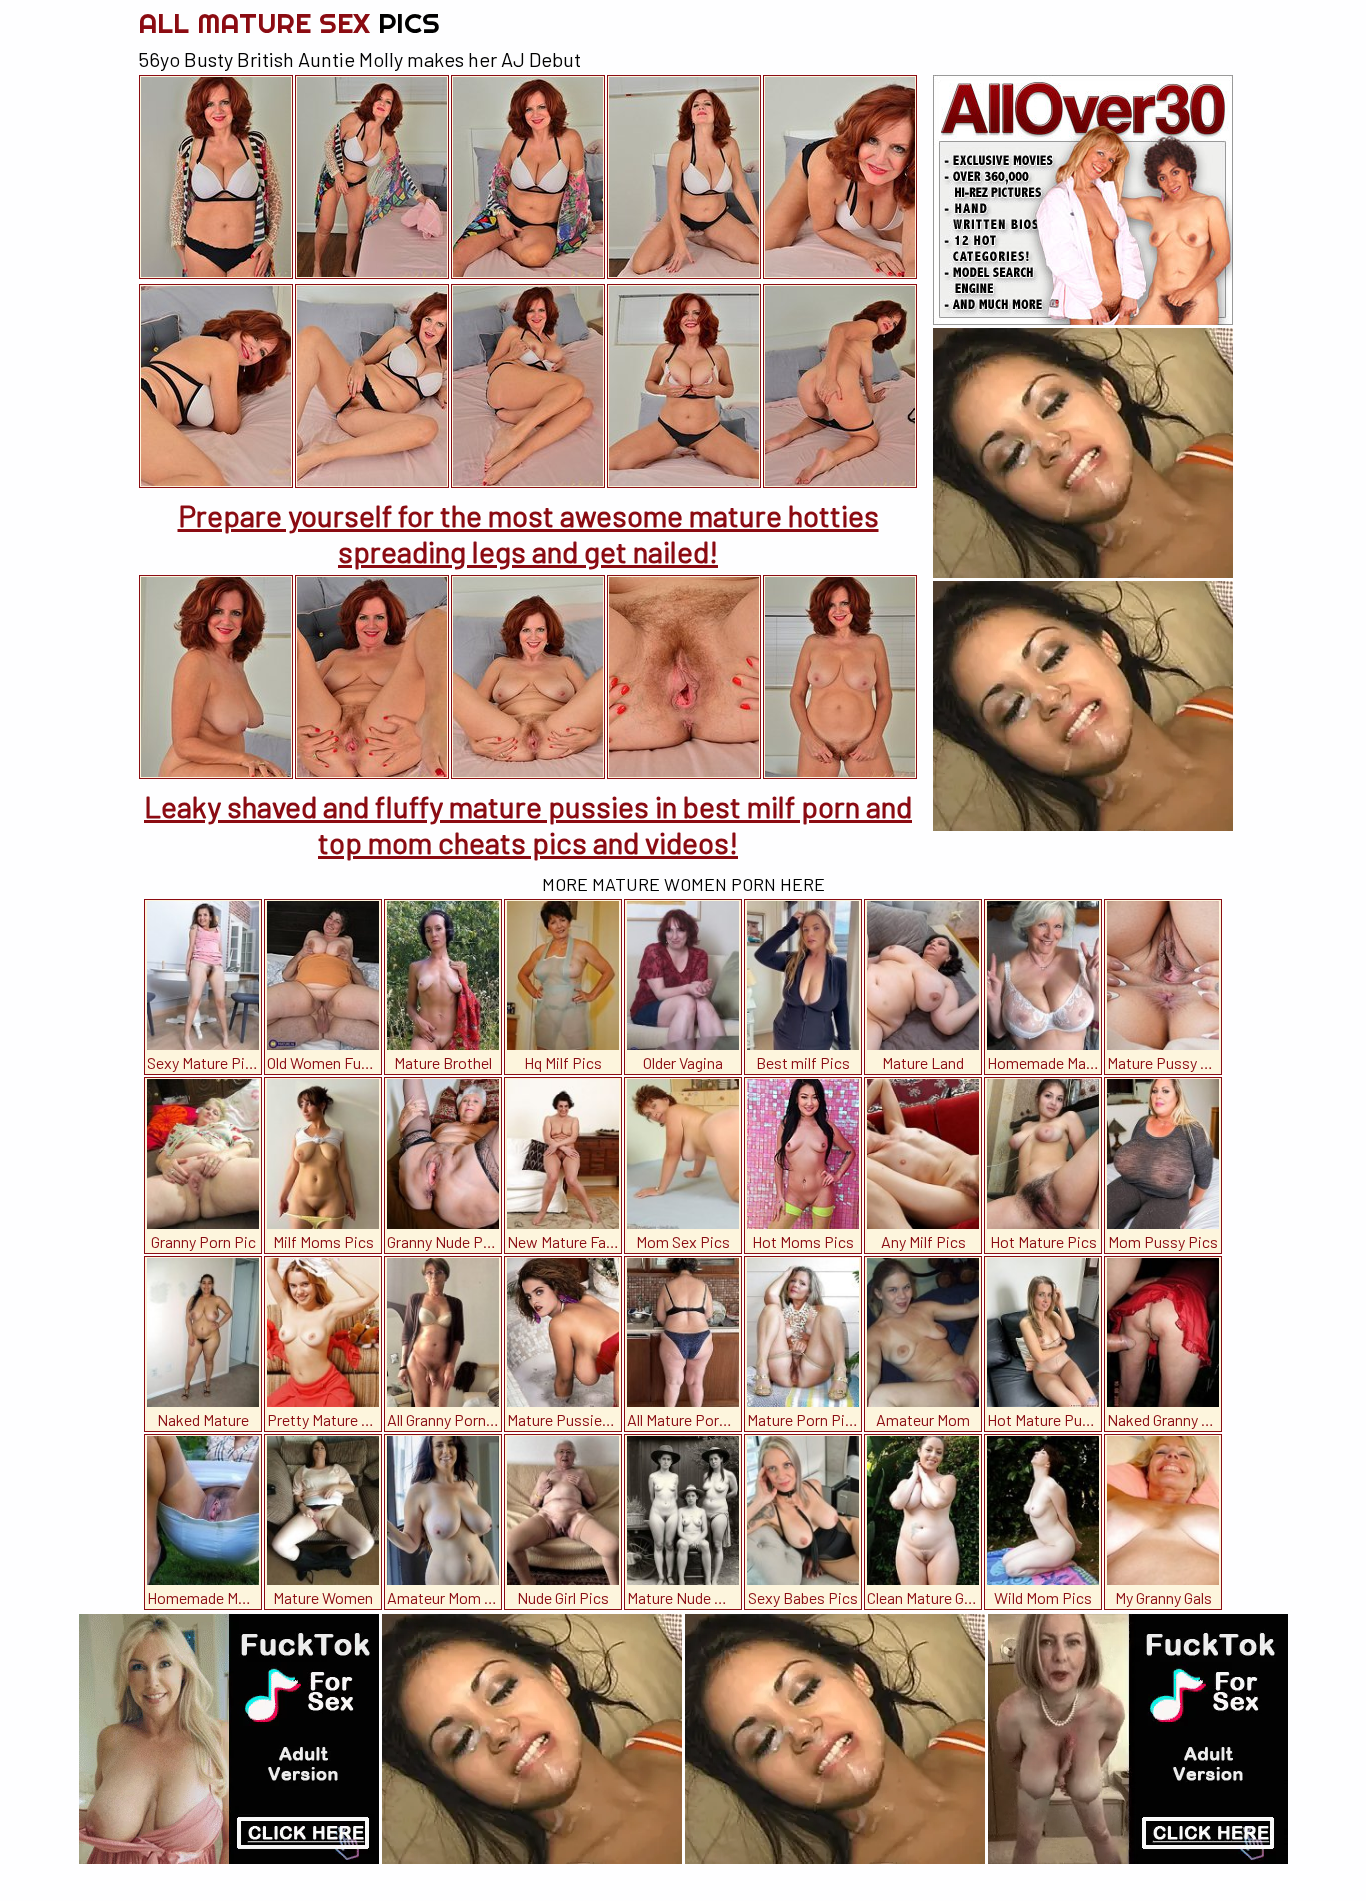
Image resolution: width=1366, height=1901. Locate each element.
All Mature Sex (289, 22)
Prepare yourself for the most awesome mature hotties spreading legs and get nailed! (528, 533)
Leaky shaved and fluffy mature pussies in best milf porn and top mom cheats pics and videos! (528, 824)
